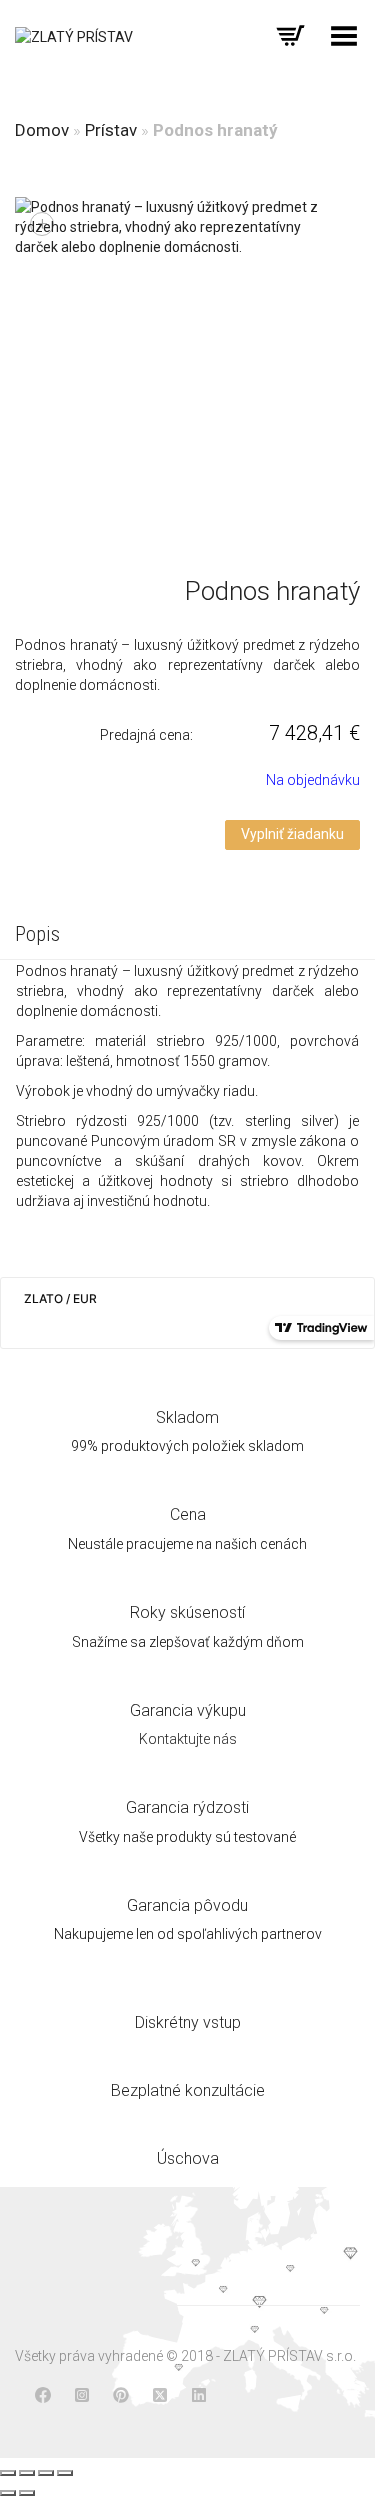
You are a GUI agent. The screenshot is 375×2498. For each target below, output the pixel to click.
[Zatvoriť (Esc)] (8, 2473)
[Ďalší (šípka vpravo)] (27, 2493)
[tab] (187, 936)
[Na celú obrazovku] (46, 2473)
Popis (37, 934)
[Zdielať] (27, 2473)
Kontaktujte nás (188, 1739)
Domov (42, 130)
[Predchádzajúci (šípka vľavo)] (8, 2493)
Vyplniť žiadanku (292, 834)
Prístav (111, 130)
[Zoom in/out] (65, 2473)
